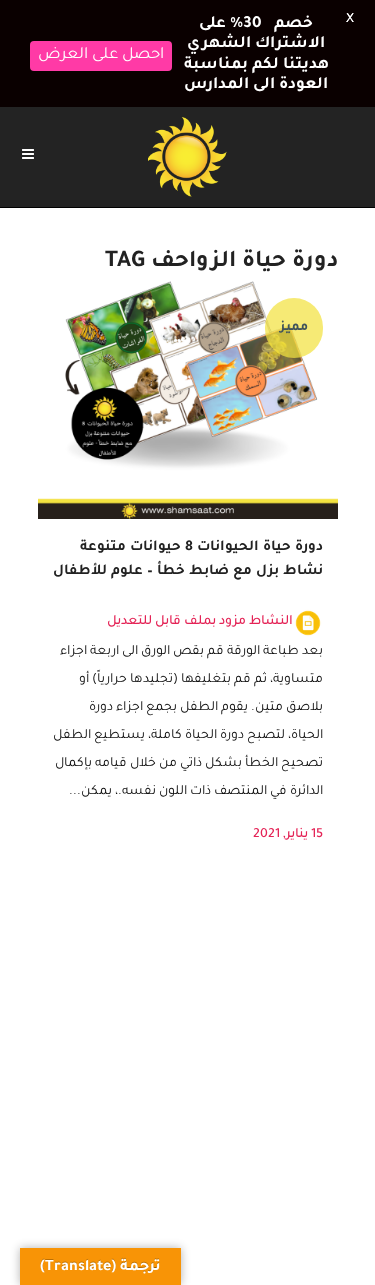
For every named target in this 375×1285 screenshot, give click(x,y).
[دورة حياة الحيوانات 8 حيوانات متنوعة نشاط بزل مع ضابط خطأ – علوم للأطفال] (188, 394)
